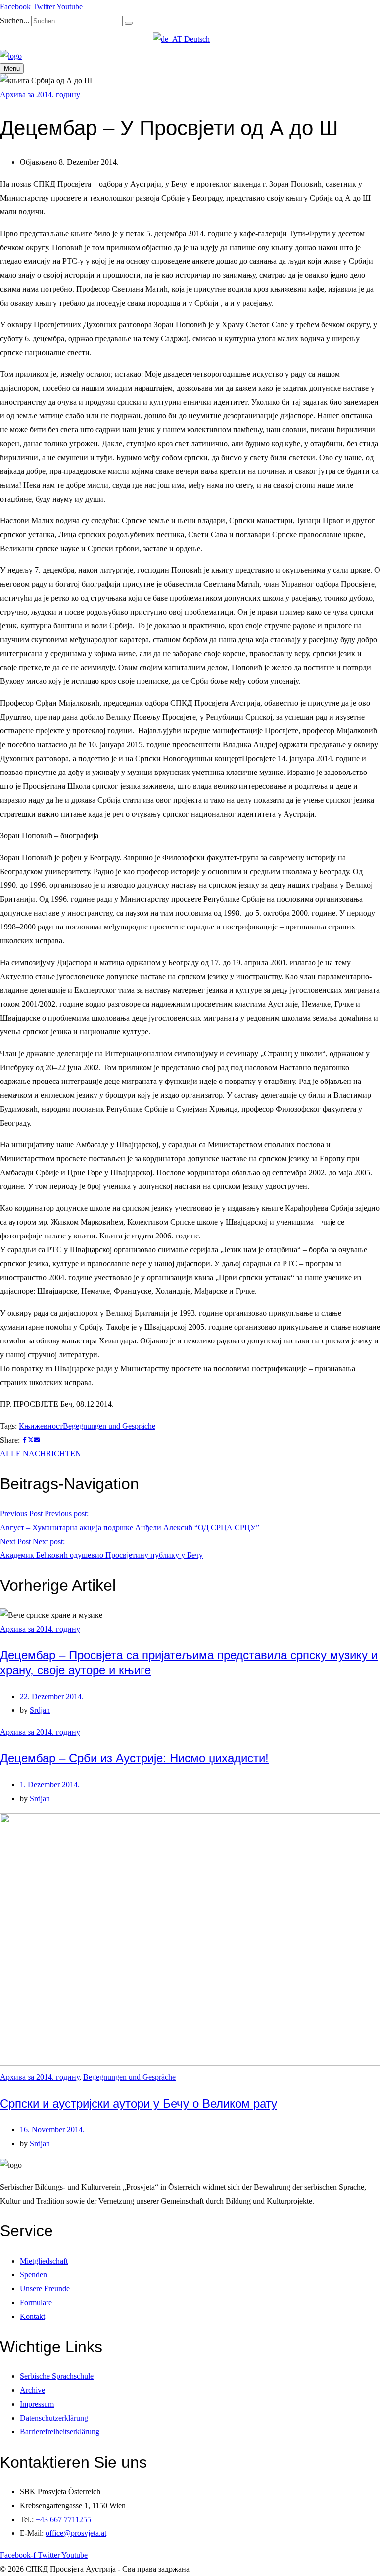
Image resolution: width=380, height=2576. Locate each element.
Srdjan (40, 1710)
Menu (12, 69)
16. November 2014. (52, 2130)
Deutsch (196, 39)
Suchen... (15, 21)
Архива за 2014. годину (40, 94)
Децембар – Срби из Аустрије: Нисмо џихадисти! (134, 1758)
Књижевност (41, 1426)
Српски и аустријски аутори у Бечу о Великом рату (139, 2103)
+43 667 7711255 (63, 2519)
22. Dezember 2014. (52, 1696)
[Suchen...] (129, 23)
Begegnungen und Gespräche (109, 1426)
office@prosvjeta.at (76, 2533)
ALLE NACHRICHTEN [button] (41, 1454)
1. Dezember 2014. (50, 1784)
